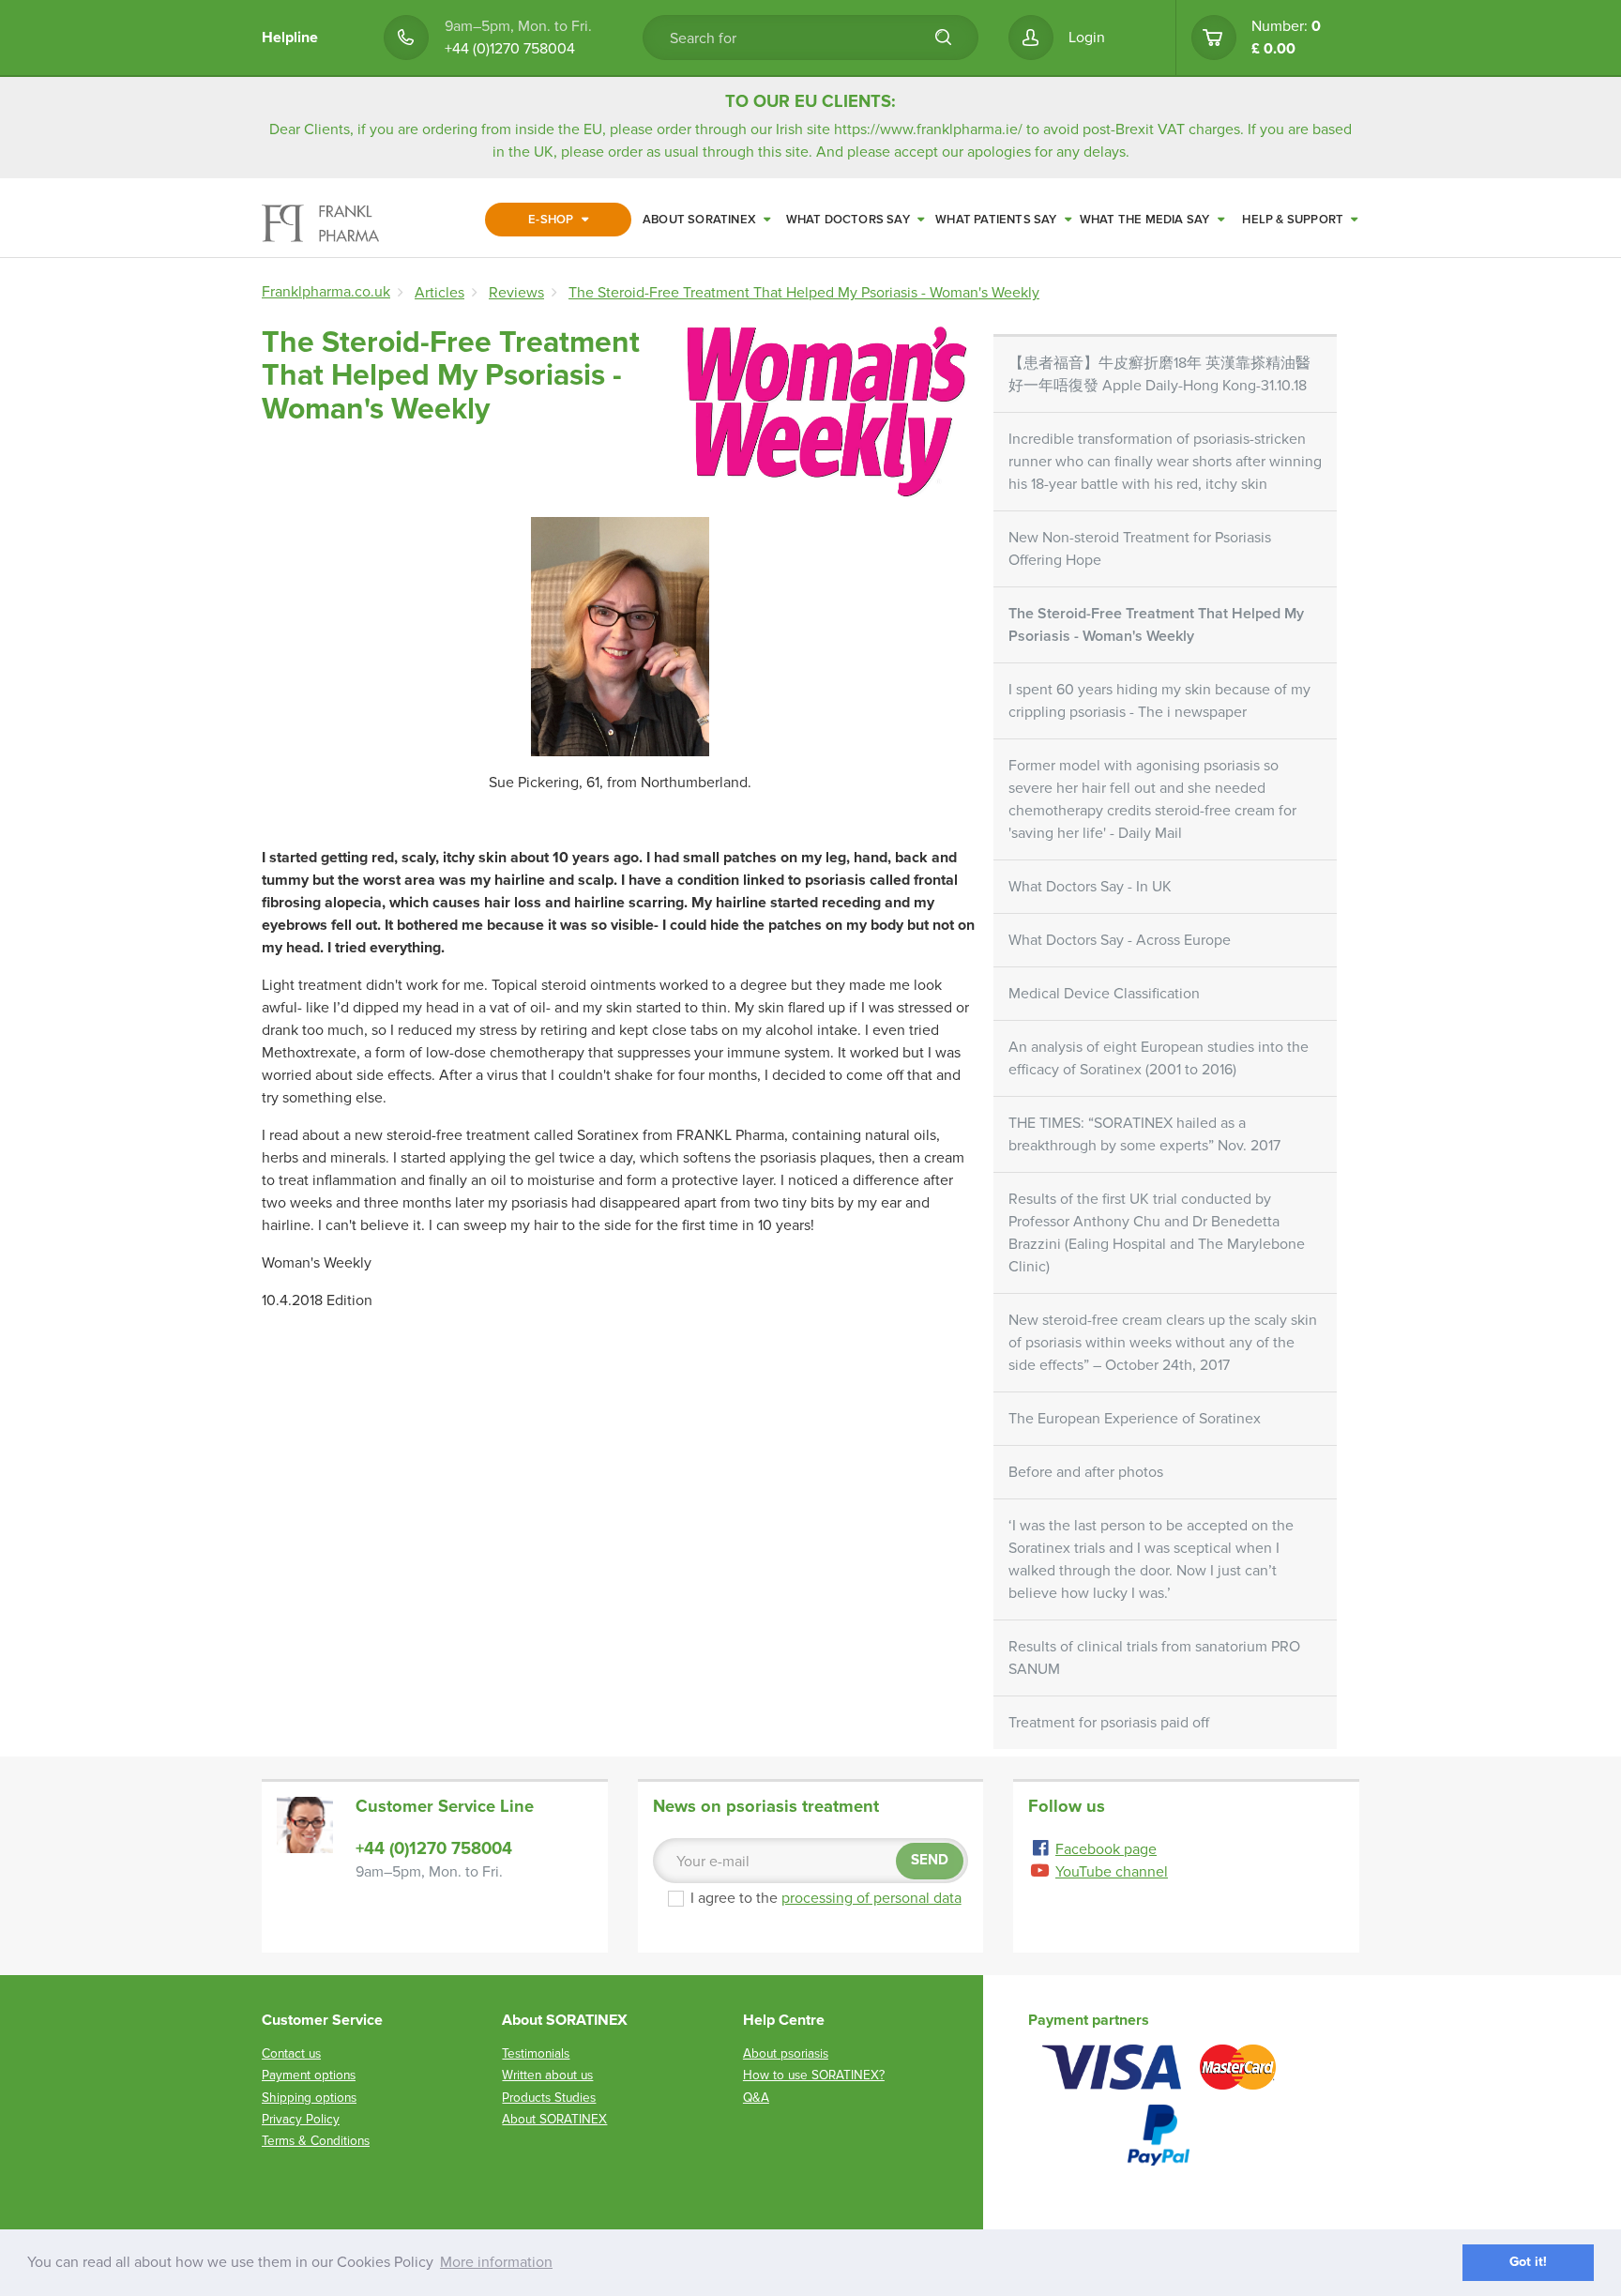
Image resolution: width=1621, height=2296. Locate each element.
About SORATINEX (701, 220)
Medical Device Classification (1104, 994)
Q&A (756, 2098)
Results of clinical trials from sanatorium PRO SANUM (1154, 1658)
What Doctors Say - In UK (1090, 887)
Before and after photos (1086, 1472)
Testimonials (536, 2053)
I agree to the (826, 1898)
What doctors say (849, 220)
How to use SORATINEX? (814, 2075)
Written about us (547, 2075)
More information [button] (496, 2262)
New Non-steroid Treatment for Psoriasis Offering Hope (1140, 549)
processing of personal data (871, 1898)
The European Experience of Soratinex (1135, 1419)
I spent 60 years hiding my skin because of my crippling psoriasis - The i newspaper (1159, 701)
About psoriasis (786, 2053)
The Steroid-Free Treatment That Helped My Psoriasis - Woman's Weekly (1156, 625)
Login (1087, 38)
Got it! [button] (1528, 2262)
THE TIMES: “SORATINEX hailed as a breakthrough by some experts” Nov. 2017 (1144, 1134)
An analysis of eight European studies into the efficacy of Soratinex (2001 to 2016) (1159, 1058)
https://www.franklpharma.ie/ (928, 129)
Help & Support (1294, 220)
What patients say (998, 220)
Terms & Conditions (316, 2141)
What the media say (1146, 220)
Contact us (291, 2053)
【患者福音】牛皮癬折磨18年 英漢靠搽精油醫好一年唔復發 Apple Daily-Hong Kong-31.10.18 (1159, 374)
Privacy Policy (301, 2119)
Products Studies (549, 2098)
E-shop (552, 220)
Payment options (309, 2075)
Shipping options (309, 2098)
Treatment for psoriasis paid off (1109, 1723)
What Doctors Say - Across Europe (1120, 940)
